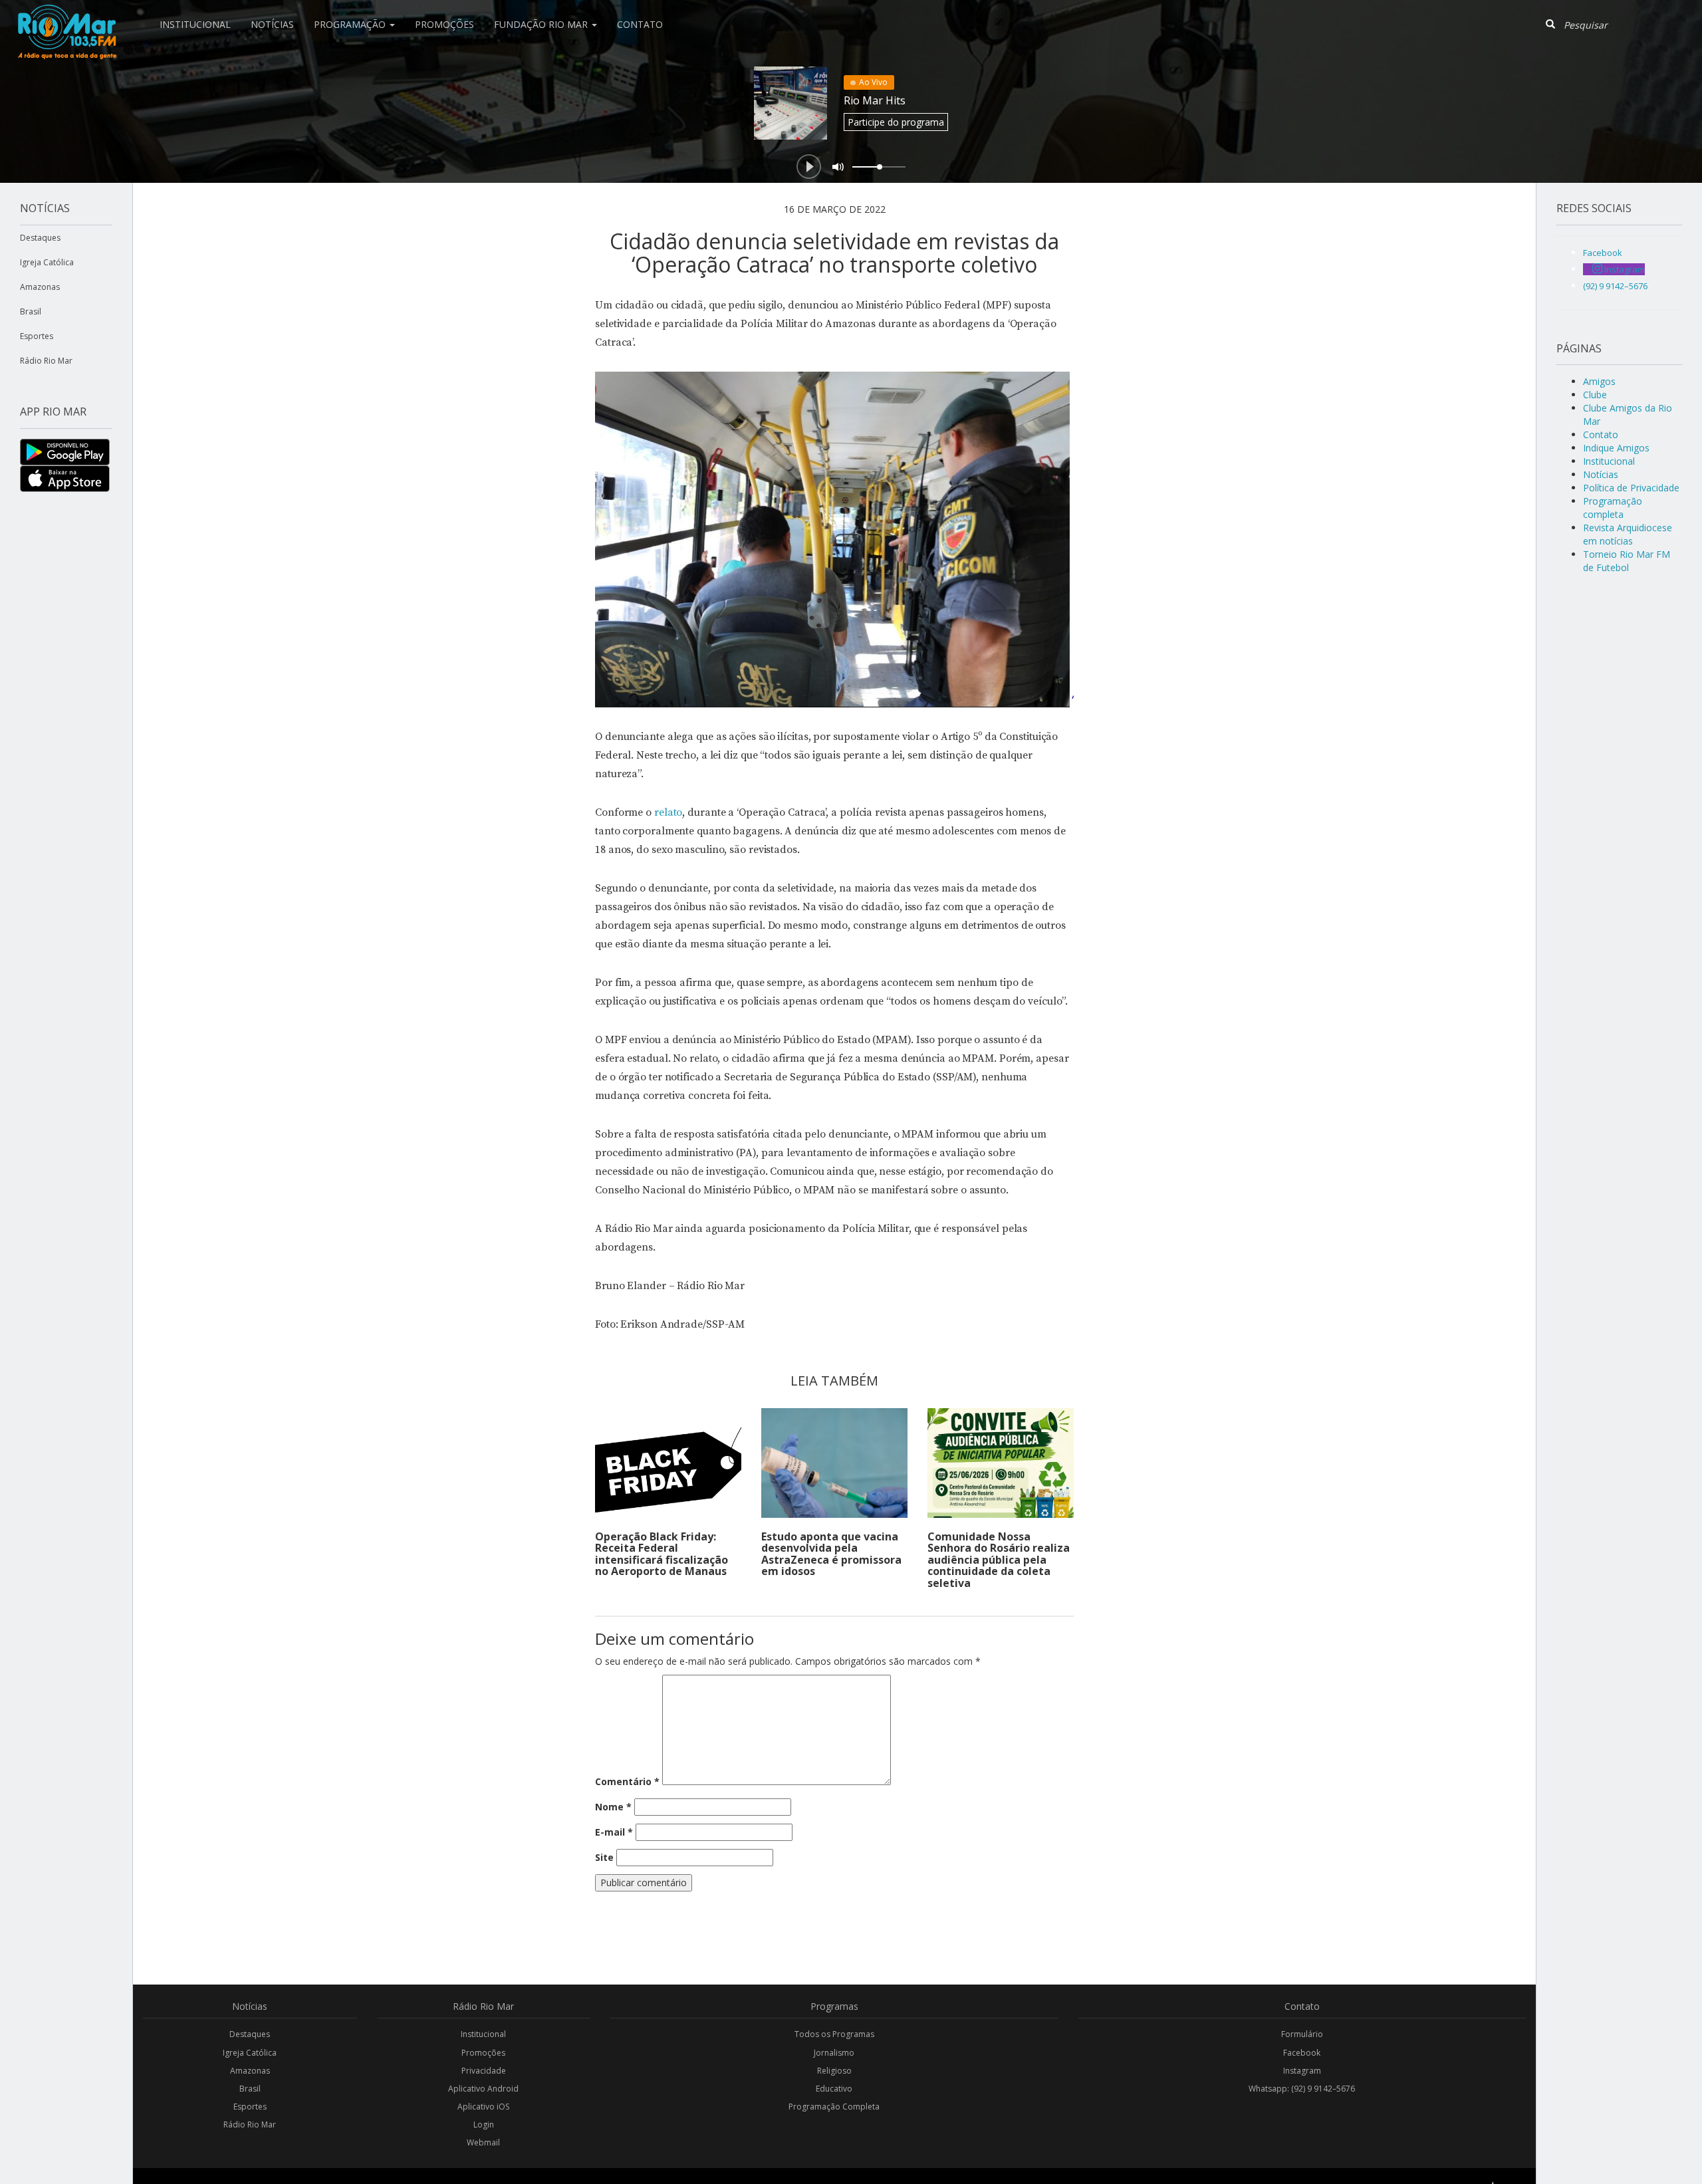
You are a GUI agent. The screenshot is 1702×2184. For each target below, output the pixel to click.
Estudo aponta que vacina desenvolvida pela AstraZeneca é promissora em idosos (831, 1554)
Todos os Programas (834, 2034)
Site (604, 1857)
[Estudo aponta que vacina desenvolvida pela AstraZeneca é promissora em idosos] (834, 1463)
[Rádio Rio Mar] (66, 17)
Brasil (31, 311)
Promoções (444, 24)
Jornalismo (834, 2053)
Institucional (195, 24)
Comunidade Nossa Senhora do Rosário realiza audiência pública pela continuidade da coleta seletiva (999, 1560)
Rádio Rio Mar (46, 361)
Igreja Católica (47, 262)
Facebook (1302, 2053)
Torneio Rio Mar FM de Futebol (1627, 561)
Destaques (40, 238)
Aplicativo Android (483, 2089)
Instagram (1302, 2071)
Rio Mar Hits (875, 100)
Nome (613, 1807)
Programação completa (1613, 508)
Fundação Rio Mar (542, 24)
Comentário (627, 1781)
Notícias (272, 24)
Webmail (483, 2142)
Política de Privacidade (1631, 488)
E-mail (614, 1832)
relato (668, 812)
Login (484, 2124)
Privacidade (484, 2071)
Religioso (834, 2071)
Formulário (1302, 2034)
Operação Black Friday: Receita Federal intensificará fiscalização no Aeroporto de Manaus (662, 1554)
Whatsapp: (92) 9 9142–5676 (1302, 2089)
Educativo (834, 2089)
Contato (640, 24)
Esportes (37, 336)
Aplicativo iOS (483, 2107)
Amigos (1599, 381)
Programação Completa (834, 2107)
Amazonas (40, 287)
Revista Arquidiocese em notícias (1628, 534)
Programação (351, 24)
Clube (1595, 395)
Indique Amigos (1616, 448)
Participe (896, 122)
